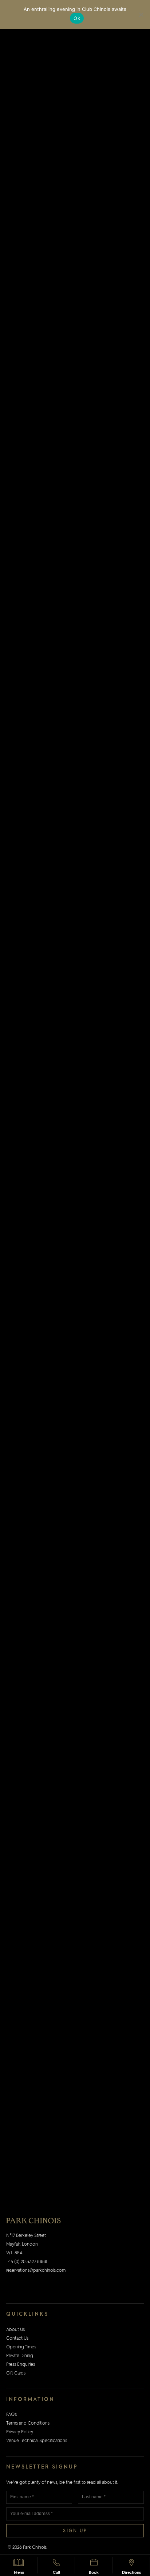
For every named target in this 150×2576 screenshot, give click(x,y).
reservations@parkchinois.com (36, 2271)
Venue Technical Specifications (37, 2441)
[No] (141, 15)
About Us (15, 2330)
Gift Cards (16, 2373)
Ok (77, 18)
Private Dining (20, 2356)
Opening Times (21, 2347)
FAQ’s (11, 2415)
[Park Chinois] (33, 2221)
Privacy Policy (20, 2432)
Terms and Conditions (28, 2424)
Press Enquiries (21, 2365)
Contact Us (17, 2339)
